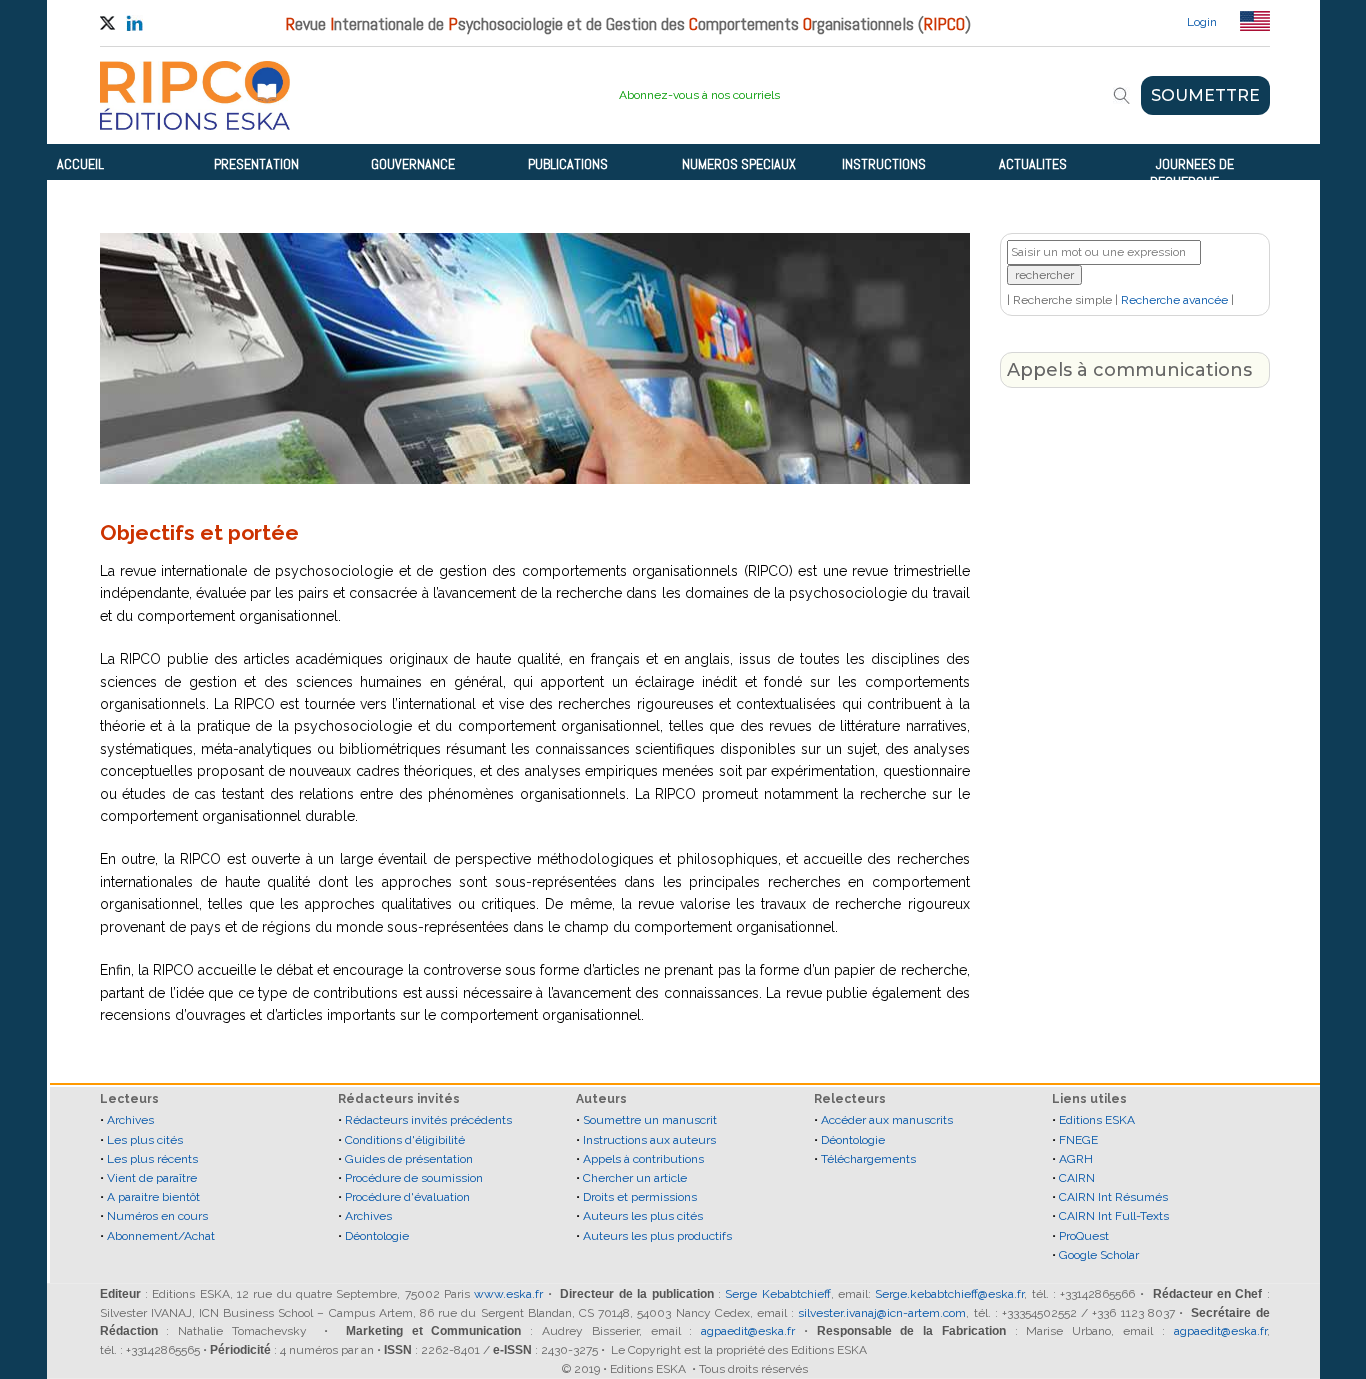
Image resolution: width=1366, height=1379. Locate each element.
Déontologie (377, 1236)
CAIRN (1077, 1178)
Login (1202, 22)
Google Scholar (1099, 1255)
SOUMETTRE (1205, 95)
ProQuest (1084, 1236)
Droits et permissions (640, 1197)
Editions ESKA (1097, 1120)
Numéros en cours (157, 1216)
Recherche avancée (1174, 300)
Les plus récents (152, 1159)
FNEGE (1078, 1140)
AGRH (1076, 1159)
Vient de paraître (152, 1178)
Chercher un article (635, 1178)
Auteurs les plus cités (643, 1216)
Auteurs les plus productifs (657, 1236)
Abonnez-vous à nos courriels (699, 95)
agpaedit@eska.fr (748, 1331)
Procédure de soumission (414, 1178)
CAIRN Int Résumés (1113, 1197)
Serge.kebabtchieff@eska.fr (949, 1294)
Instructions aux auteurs (649, 1140)
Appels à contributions (643, 1159)
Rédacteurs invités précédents (428, 1120)
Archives (130, 1120)
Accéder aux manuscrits (887, 1120)
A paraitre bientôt (153, 1197)
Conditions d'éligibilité (405, 1140)
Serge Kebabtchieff (777, 1294)
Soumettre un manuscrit (650, 1120)
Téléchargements (868, 1159)
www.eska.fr (508, 1294)
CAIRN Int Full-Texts (1114, 1216)
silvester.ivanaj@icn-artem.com (882, 1313)
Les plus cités (145, 1140)
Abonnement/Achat (161, 1236)
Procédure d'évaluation (407, 1197)
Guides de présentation (409, 1159)
